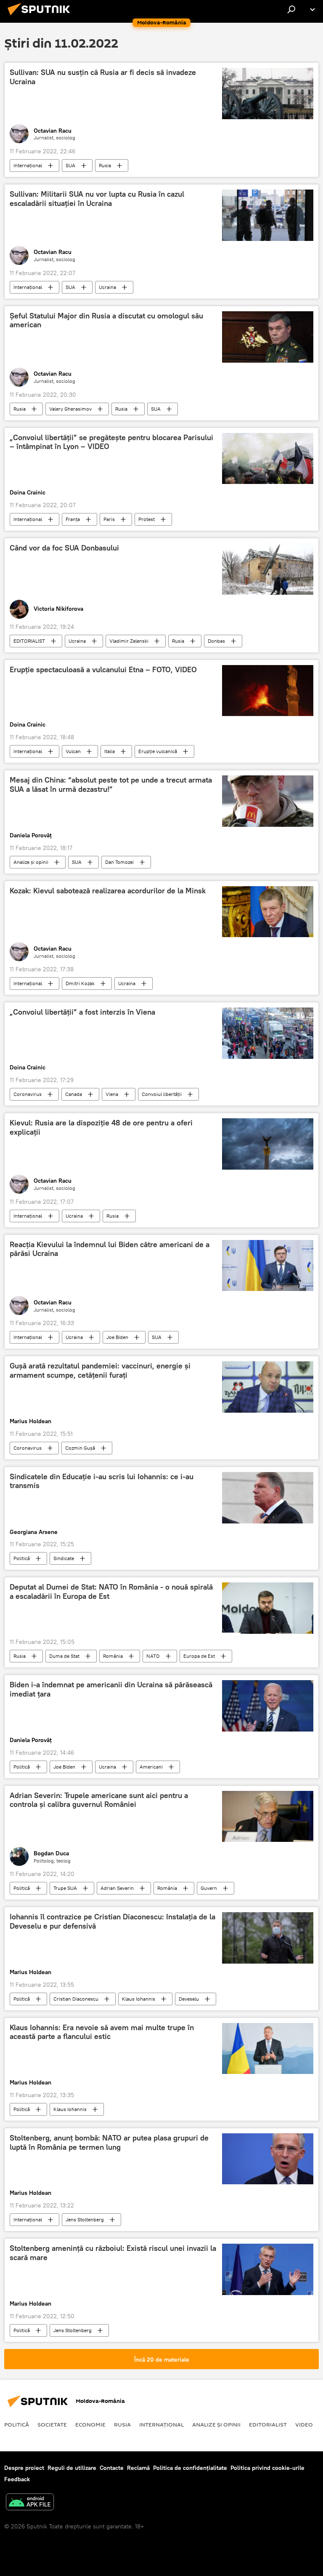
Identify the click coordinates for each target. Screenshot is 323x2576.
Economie (90, 2424)
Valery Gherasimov (70, 409)
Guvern (209, 1888)
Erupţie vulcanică (158, 751)
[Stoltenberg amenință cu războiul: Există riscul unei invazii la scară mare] (268, 2269)
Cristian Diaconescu (76, 1999)
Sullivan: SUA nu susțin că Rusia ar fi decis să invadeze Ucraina (103, 77)
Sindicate (64, 1558)
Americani (151, 1767)
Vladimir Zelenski (129, 641)
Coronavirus (28, 1094)
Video (304, 2424)
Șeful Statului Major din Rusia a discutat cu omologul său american (106, 321)
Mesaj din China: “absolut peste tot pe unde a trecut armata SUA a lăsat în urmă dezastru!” (111, 785)
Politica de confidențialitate (190, 2468)
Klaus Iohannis (139, 1999)
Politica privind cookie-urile (267, 2468)
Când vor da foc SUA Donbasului (64, 548)
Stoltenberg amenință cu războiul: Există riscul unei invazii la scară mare (113, 2253)
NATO (153, 1656)
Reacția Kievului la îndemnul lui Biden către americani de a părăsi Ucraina (110, 1249)
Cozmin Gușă (80, 1448)
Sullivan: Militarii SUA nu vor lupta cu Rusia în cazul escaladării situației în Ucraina (97, 199)
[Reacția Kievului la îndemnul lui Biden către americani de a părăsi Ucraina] (268, 1266)
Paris (109, 519)
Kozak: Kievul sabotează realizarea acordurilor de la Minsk (108, 891)
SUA (70, 165)
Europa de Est (199, 1656)
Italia (110, 751)
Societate (52, 2424)
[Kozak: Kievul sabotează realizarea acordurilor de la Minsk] (268, 912)
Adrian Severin (117, 1888)
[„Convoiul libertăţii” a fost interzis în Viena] (268, 1033)
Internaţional (28, 165)
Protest (147, 519)
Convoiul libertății (162, 1094)
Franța (73, 519)
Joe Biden (117, 1337)
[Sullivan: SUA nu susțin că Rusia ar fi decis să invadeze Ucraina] (268, 94)
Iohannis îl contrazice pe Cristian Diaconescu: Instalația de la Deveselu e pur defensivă (113, 1921)
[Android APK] (30, 2503)
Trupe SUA (65, 1888)
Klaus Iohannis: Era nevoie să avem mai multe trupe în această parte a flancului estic (102, 2032)
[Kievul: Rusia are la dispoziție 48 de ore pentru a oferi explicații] (268, 1144)
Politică (22, 1558)
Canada (74, 1094)
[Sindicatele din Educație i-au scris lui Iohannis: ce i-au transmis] (268, 1498)
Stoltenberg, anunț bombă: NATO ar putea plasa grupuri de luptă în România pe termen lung (109, 2143)
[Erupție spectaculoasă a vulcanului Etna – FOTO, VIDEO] (268, 691)
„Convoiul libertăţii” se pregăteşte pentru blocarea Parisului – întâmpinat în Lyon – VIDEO (111, 442)
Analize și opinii (31, 862)
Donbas (216, 641)
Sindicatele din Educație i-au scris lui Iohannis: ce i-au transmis (102, 1481)
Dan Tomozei (119, 862)
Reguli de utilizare (72, 2468)
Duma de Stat (64, 1656)
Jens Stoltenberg (85, 2219)
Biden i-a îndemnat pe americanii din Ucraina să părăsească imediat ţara (111, 1689)
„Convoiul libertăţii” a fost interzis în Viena (82, 1012)
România (113, 1656)
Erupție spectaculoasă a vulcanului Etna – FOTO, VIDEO (103, 670)
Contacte (112, 2468)
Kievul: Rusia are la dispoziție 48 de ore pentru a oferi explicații (101, 1128)
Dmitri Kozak (80, 983)
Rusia (105, 165)
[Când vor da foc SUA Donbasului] (268, 569)
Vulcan (73, 751)
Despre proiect (24, 2468)
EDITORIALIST (29, 641)
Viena (112, 1094)
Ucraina (107, 287)
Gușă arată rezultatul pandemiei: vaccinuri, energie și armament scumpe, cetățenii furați (100, 1371)
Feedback (17, 2479)
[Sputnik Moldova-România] (41, 16)
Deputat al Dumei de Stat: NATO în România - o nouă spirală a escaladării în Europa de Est (111, 1592)
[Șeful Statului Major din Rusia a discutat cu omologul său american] (268, 337)
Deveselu (189, 1999)
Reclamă (138, 2468)
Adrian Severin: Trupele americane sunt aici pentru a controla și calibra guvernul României (99, 1800)
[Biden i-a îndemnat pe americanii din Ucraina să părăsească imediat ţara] (268, 1706)
